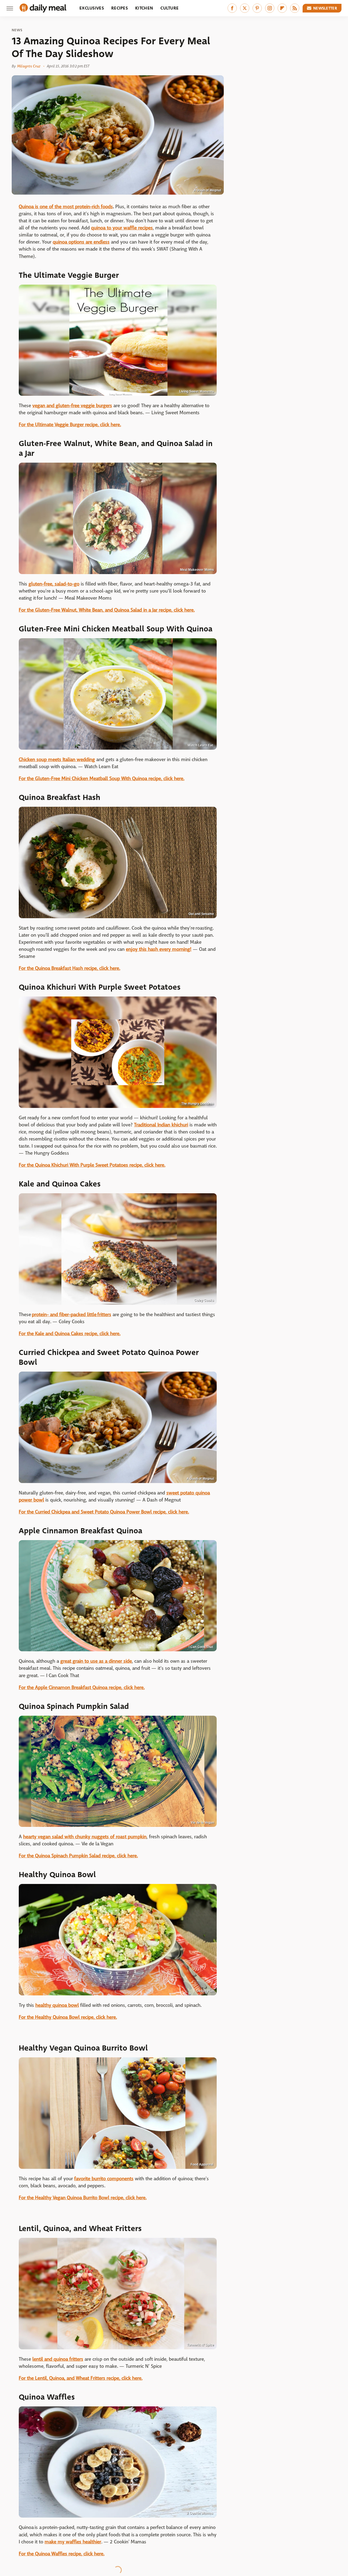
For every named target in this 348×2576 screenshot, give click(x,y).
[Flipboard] (282, 8)
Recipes (119, 8)
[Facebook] (232, 8)
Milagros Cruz (29, 66)
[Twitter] (245, 8)
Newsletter (325, 8)
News (17, 30)
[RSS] (295, 8)
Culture (170, 8)
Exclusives (92, 8)
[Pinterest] (257, 8)
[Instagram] (270, 8)
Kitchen (144, 8)
